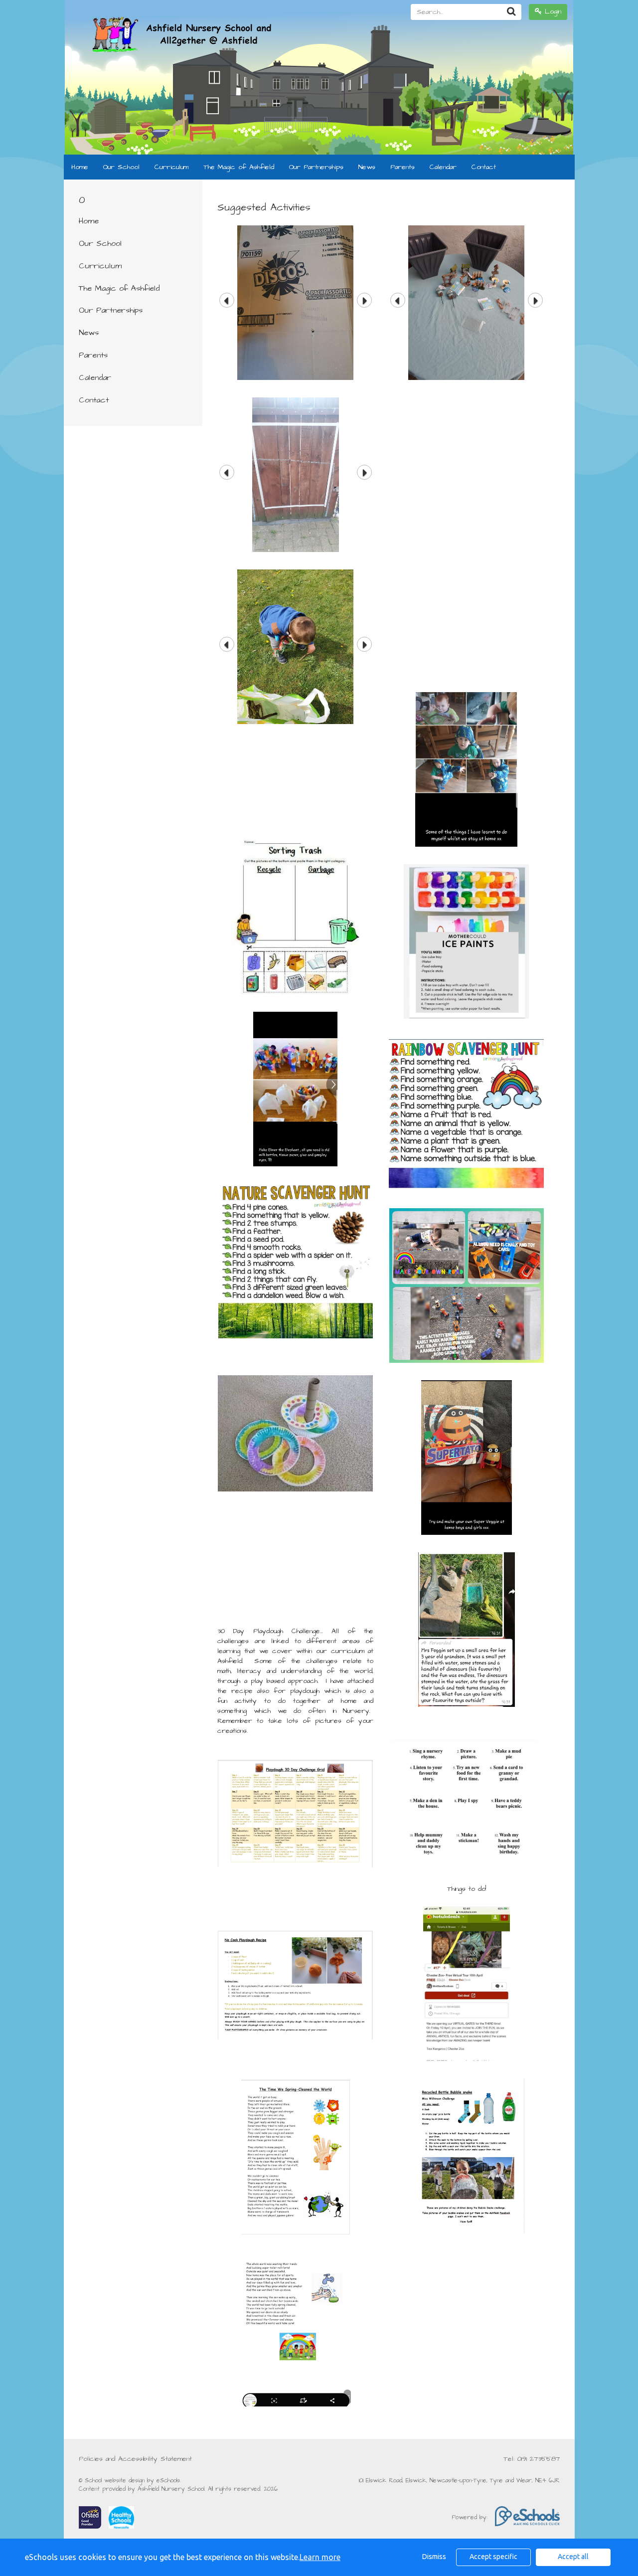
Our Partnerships (316, 167)
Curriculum (171, 167)
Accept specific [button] (493, 2557)
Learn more (320, 2557)
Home (80, 167)
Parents (402, 167)
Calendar (443, 167)
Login (552, 11)
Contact (484, 167)
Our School (121, 167)
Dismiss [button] (434, 2557)
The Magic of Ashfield (239, 167)
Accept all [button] (573, 2557)
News (367, 167)
